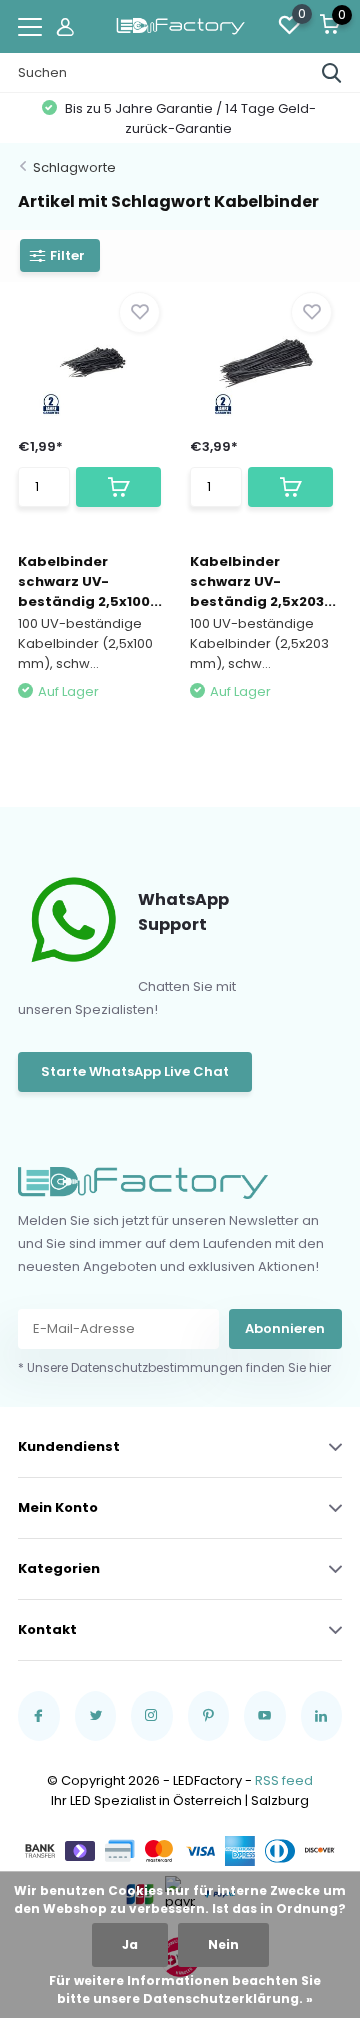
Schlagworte (74, 167)
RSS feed (284, 1780)
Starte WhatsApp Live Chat (135, 1071)
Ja (130, 1944)
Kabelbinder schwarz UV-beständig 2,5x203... (263, 581)
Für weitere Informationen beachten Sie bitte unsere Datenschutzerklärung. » (185, 1989)
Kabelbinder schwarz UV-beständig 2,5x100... (90, 581)
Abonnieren (285, 1328)
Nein (223, 1944)
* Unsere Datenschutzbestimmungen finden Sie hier (174, 1367)
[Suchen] (332, 73)
